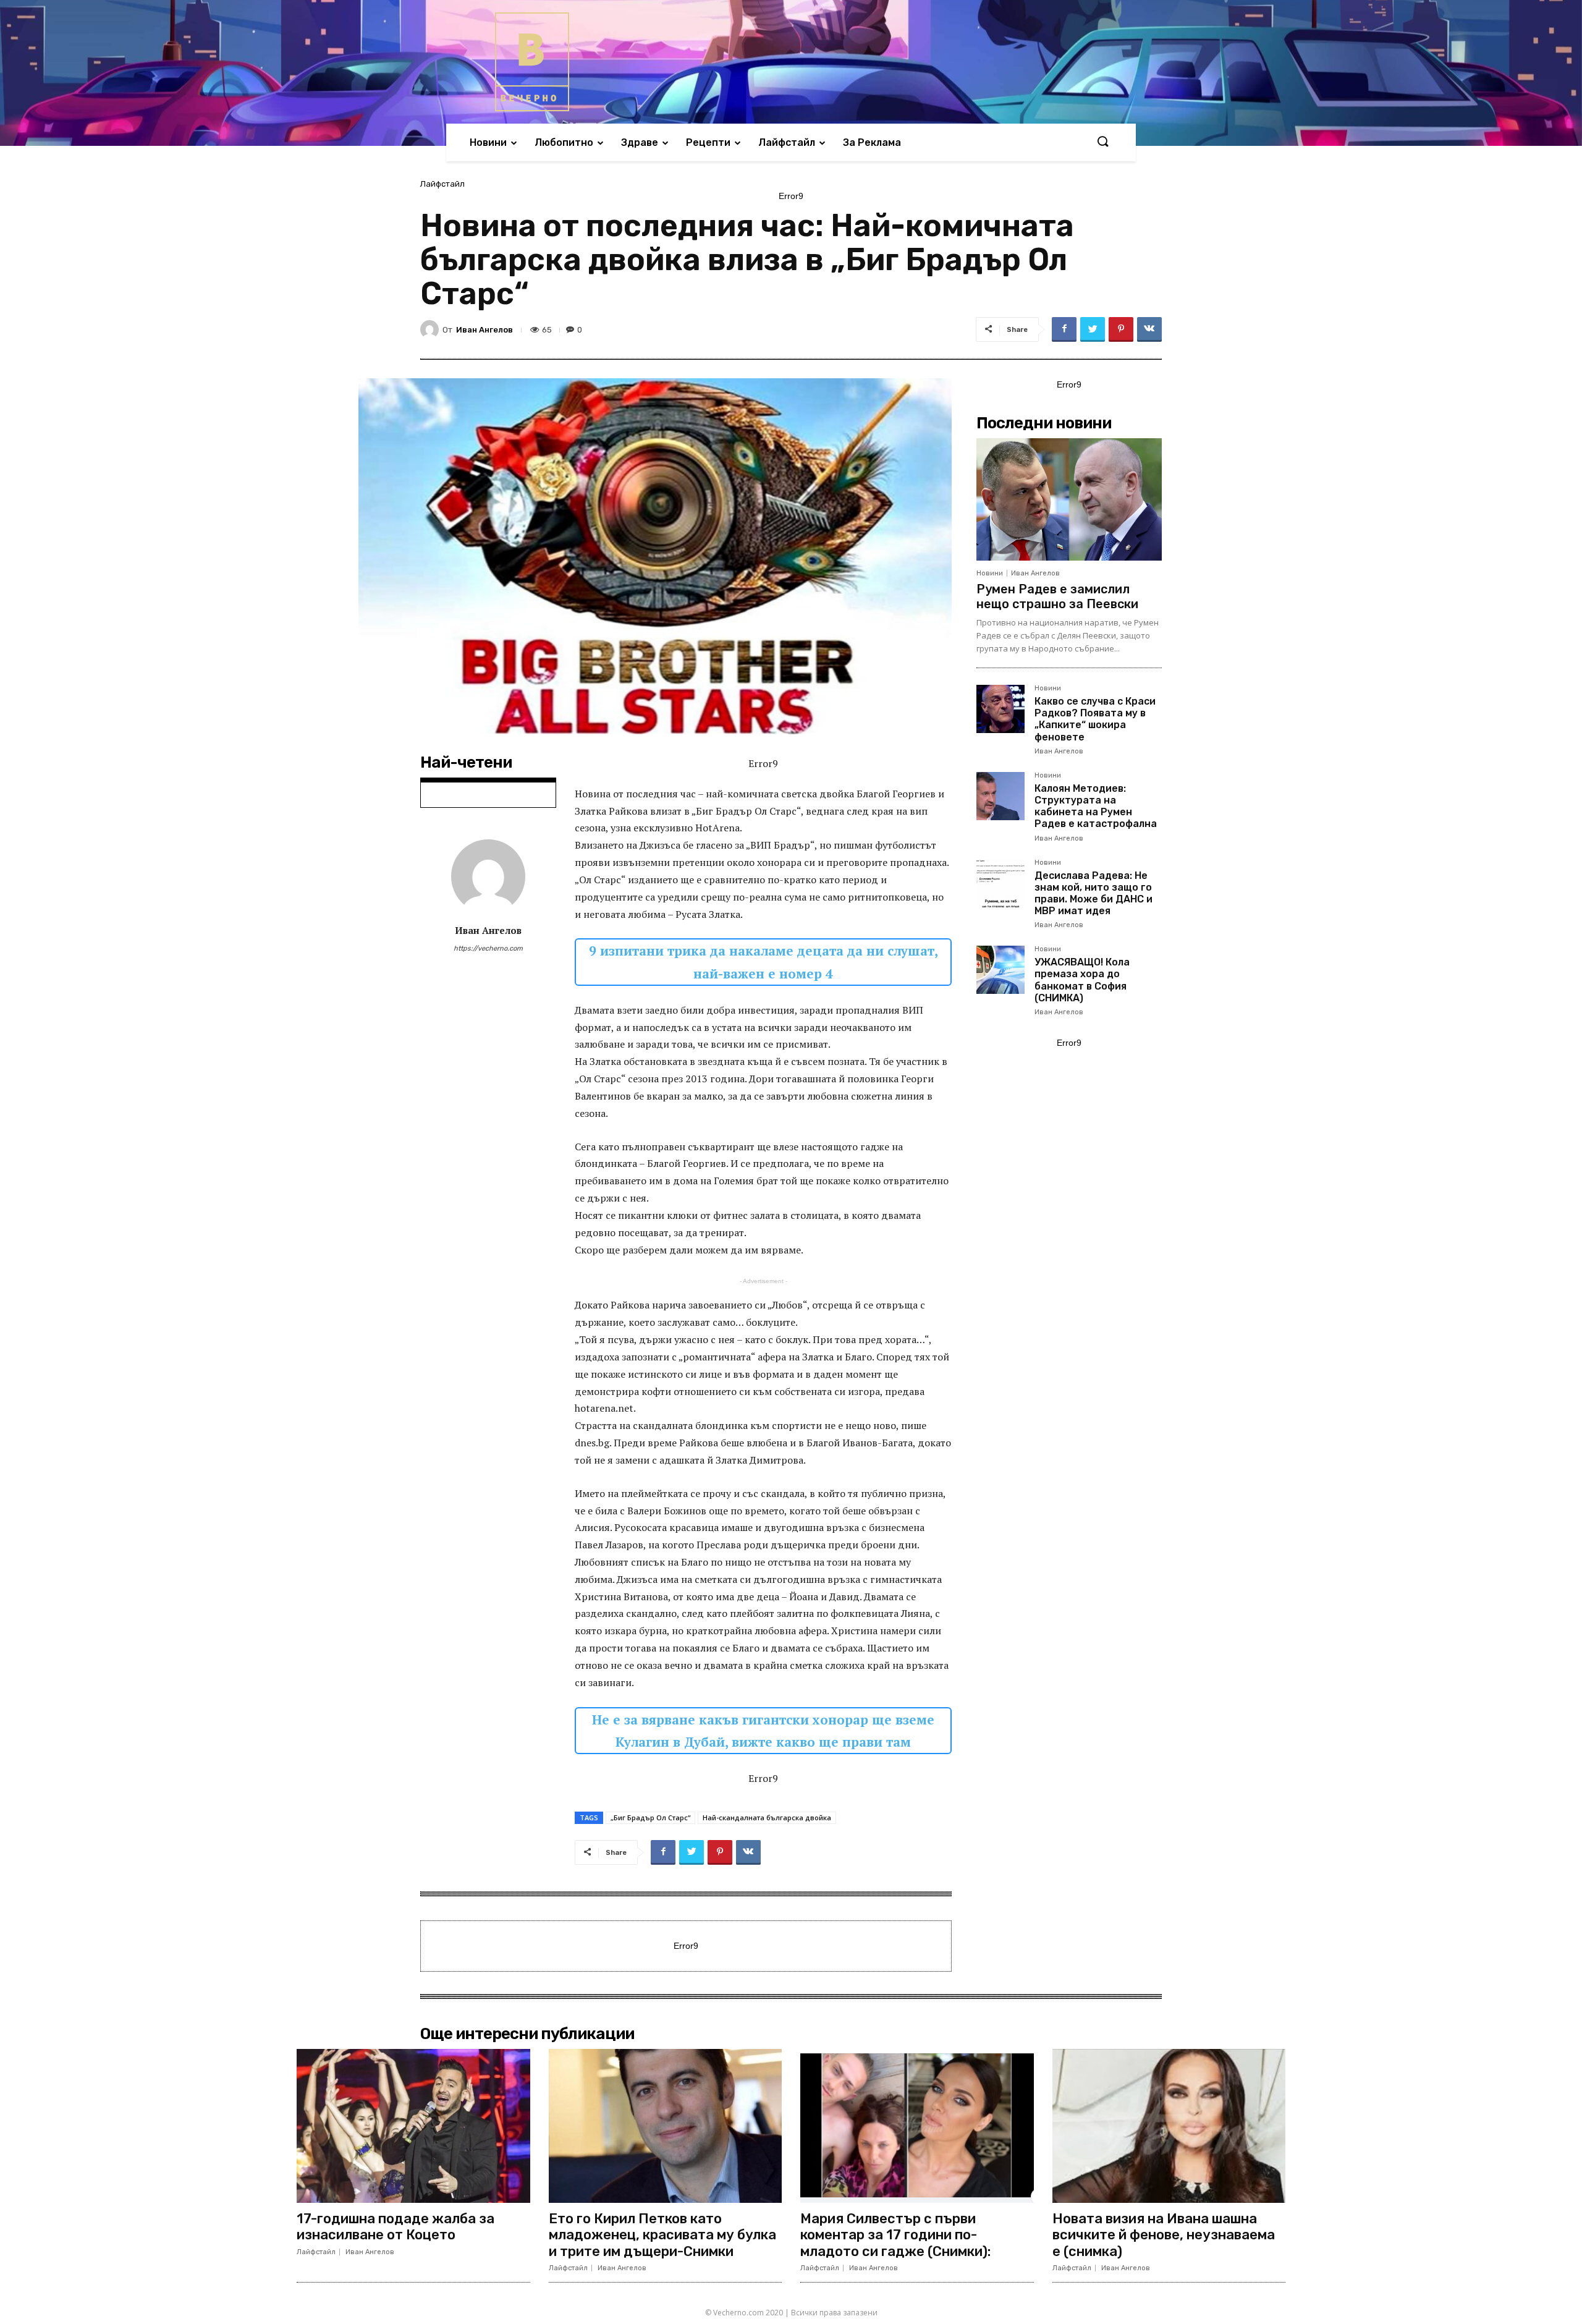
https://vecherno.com (488, 948)
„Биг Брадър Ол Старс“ (650, 1817)
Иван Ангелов (484, 330)
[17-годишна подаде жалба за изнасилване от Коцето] (413, 2126)
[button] (1102, 142)
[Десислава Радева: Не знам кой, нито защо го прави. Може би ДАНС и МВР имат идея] (1000, 883)
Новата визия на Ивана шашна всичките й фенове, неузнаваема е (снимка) (1164, 2235)
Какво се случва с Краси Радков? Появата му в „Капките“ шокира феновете (1095, 719)
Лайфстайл (442, 184)
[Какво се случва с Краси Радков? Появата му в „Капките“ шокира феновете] (1000, 709)
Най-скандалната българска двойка (767, 1817)
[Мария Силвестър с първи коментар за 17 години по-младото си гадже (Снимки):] (917, 2126)
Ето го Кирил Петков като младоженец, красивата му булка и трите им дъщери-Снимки (662, 2235)
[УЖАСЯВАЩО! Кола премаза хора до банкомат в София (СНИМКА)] (1000, 970)
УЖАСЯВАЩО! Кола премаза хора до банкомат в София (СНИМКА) (1082, 980)
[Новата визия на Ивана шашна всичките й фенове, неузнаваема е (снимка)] (1169, 2126)
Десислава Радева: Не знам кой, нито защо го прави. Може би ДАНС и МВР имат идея (1093, 893)
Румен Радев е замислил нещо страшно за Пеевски (1057, 596)
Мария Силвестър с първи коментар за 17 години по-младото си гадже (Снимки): (895, 2235)
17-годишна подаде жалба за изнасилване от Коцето (395, 2227)
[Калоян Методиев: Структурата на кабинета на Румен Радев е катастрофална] (1000, 796)
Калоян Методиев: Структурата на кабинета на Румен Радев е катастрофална (1096, 806)
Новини (990, 573)
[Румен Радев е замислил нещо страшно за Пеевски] (1069, 499)
